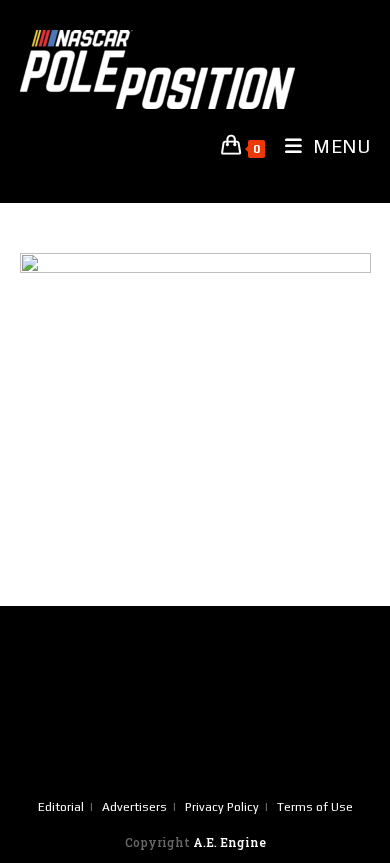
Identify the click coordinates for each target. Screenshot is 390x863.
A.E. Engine (229, 842)
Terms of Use (315, 807)
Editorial (61, 807)
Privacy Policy (222, 807)
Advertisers (134, 807)
